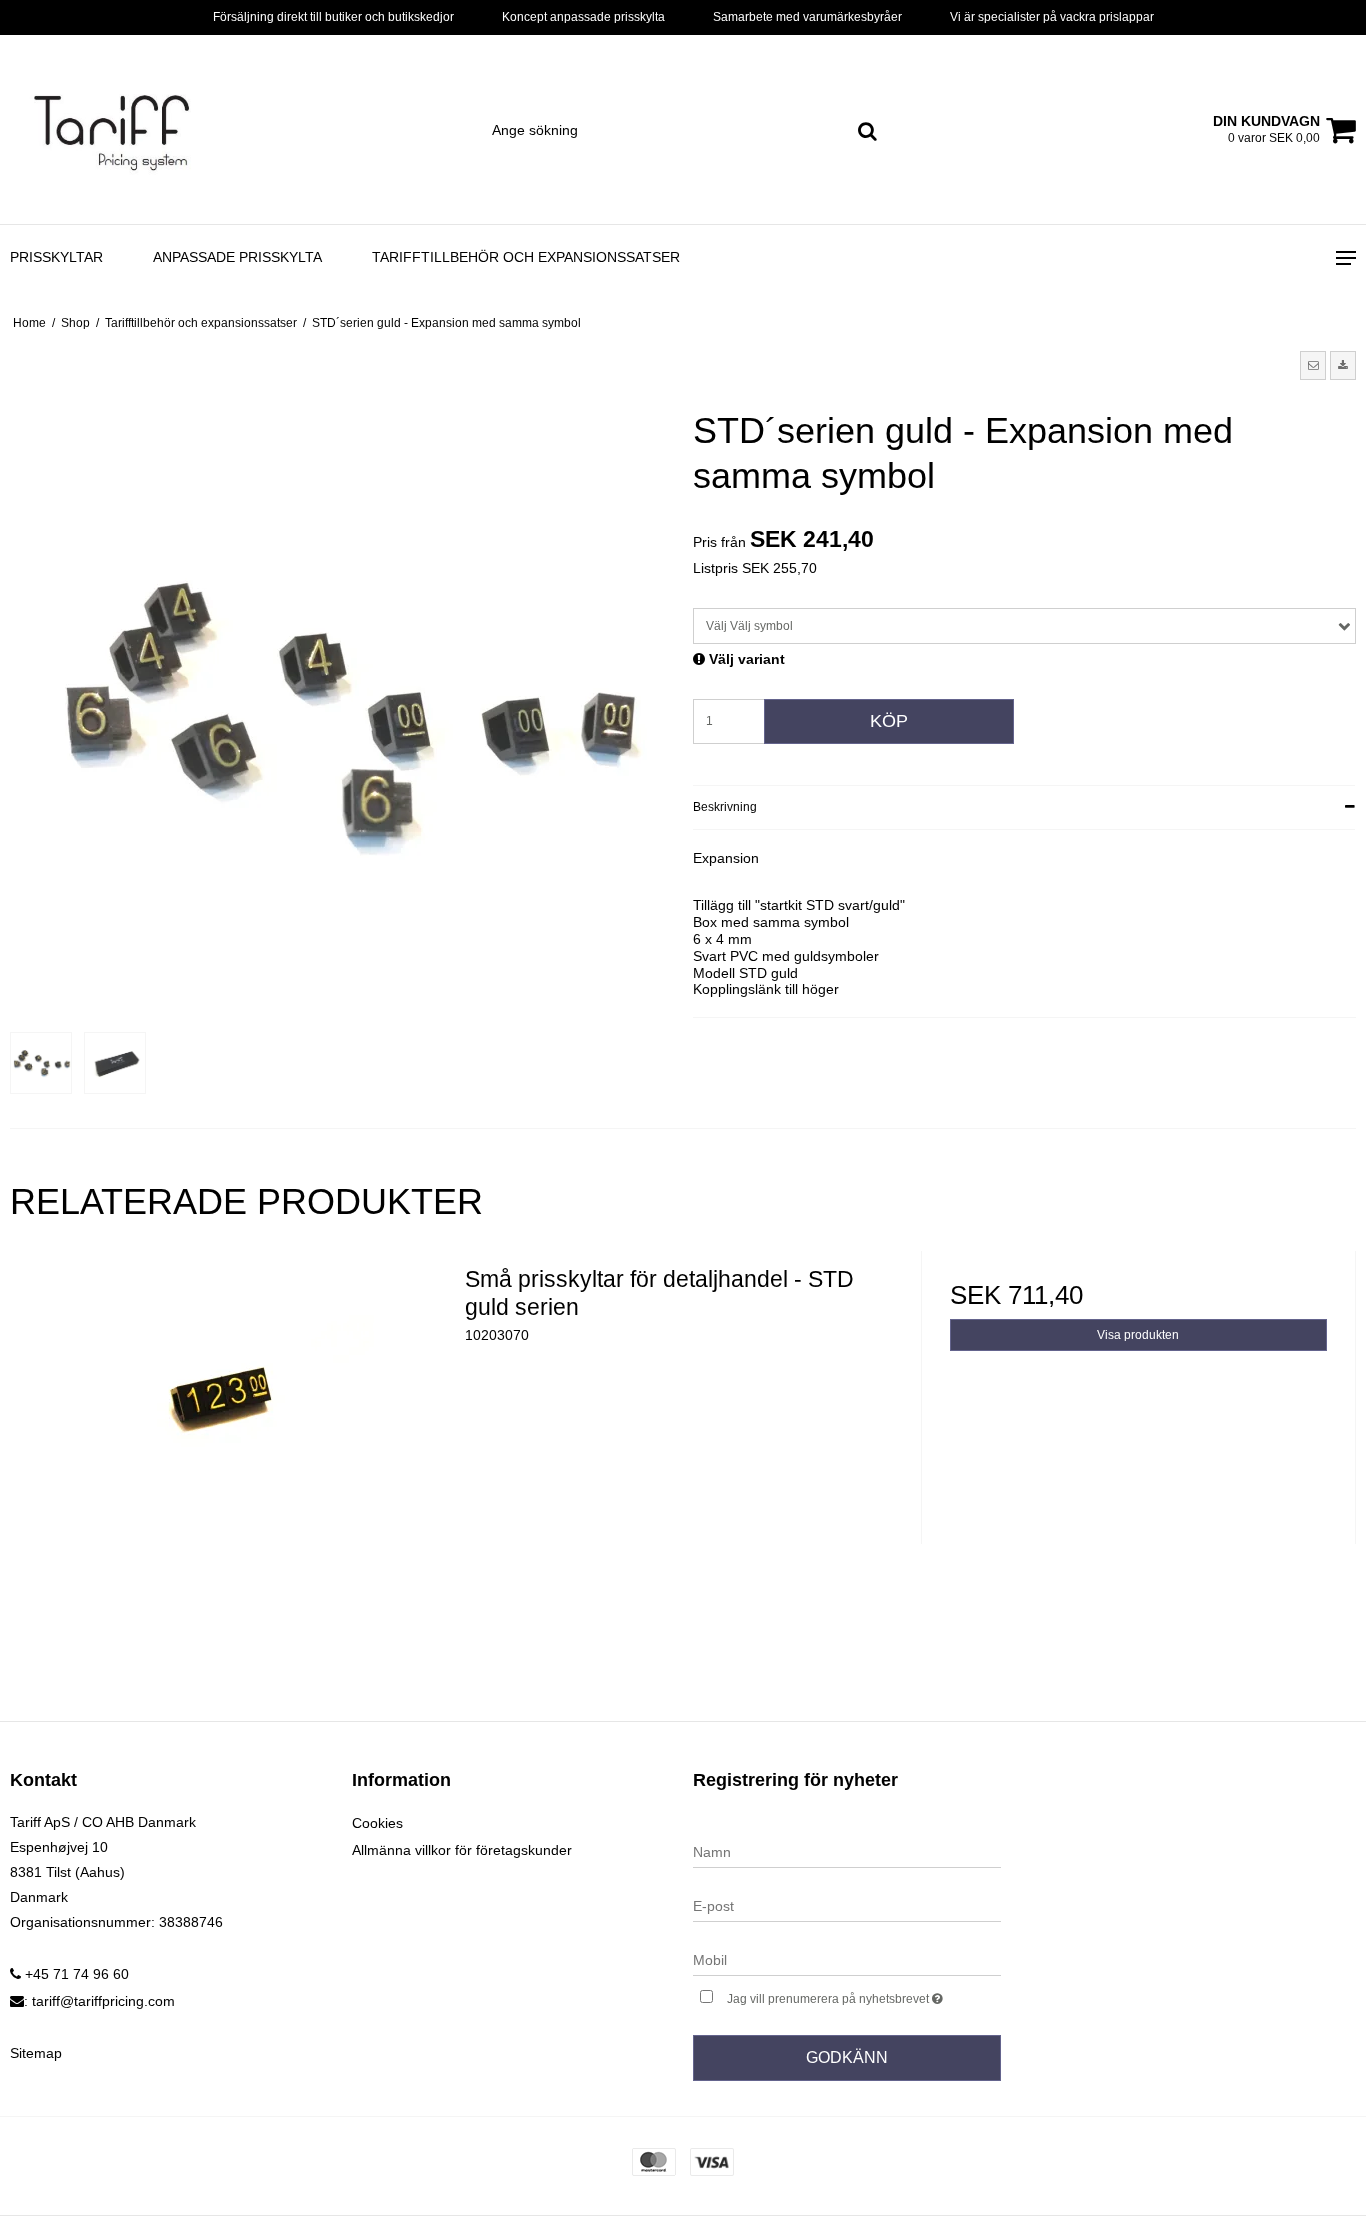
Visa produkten (1138, 1335)
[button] (1313, 365)
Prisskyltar (56, 257)
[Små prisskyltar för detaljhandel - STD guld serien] (227, 1468)
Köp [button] (889, 721)
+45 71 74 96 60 (75, 1974)
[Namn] (847, 1851)
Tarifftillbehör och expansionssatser (526, 257)
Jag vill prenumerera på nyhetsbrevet (864, 1994)
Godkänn (847, 2057)
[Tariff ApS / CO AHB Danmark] (114, 129)
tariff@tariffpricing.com (103, 2001)
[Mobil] (847, 1959)
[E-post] (847, 1905)
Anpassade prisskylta (237, 257)
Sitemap (36, 2053)
